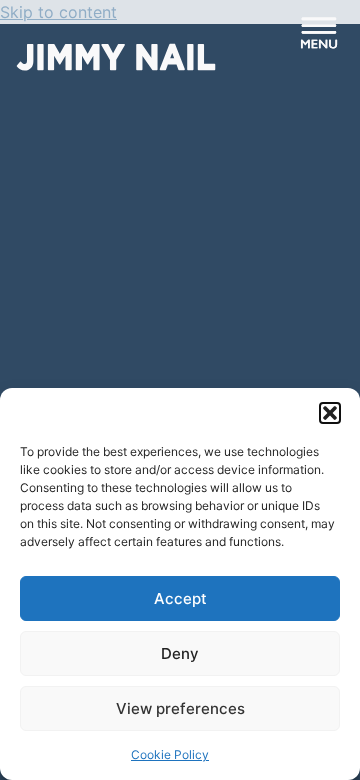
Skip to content (58, 12)
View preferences (180, 708)
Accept (180, 598)
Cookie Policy (170, 754)
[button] (330, 413)
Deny (180, 653)
